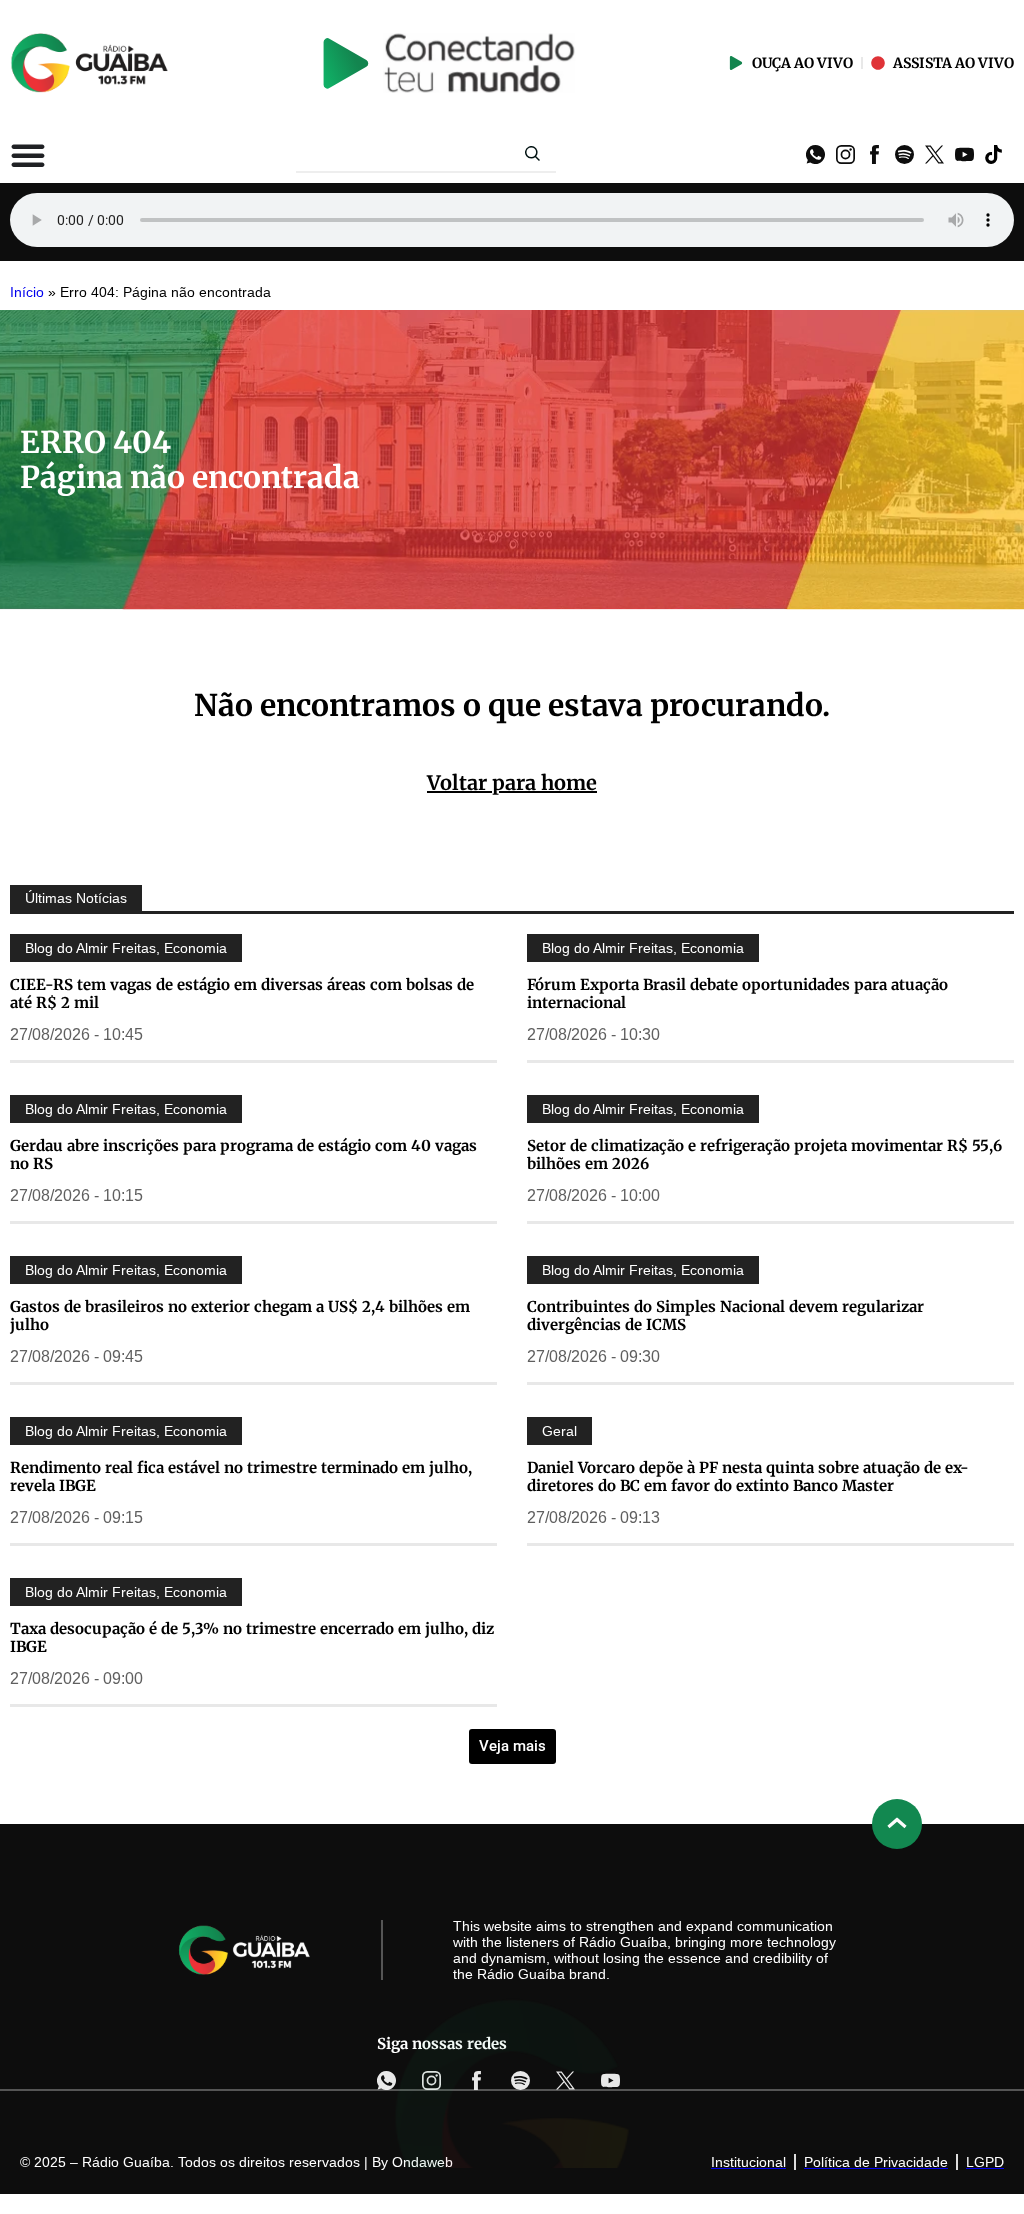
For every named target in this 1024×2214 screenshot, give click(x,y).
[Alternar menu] (28, 155)
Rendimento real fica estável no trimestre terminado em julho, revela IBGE (241, 1476)
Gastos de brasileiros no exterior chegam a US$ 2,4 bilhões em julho (240, 1315)
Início (27, 292)
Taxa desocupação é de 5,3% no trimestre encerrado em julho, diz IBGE (252, 1637)
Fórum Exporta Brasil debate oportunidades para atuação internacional (737, 993)
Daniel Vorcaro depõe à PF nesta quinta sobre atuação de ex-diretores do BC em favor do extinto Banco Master (748, 1476)
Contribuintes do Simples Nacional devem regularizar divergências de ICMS (725, 1315)
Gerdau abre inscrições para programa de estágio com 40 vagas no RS (243, 1154)
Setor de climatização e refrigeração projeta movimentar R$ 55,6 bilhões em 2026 (764, 1154)
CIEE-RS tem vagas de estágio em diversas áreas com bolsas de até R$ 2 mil (242, 993)
